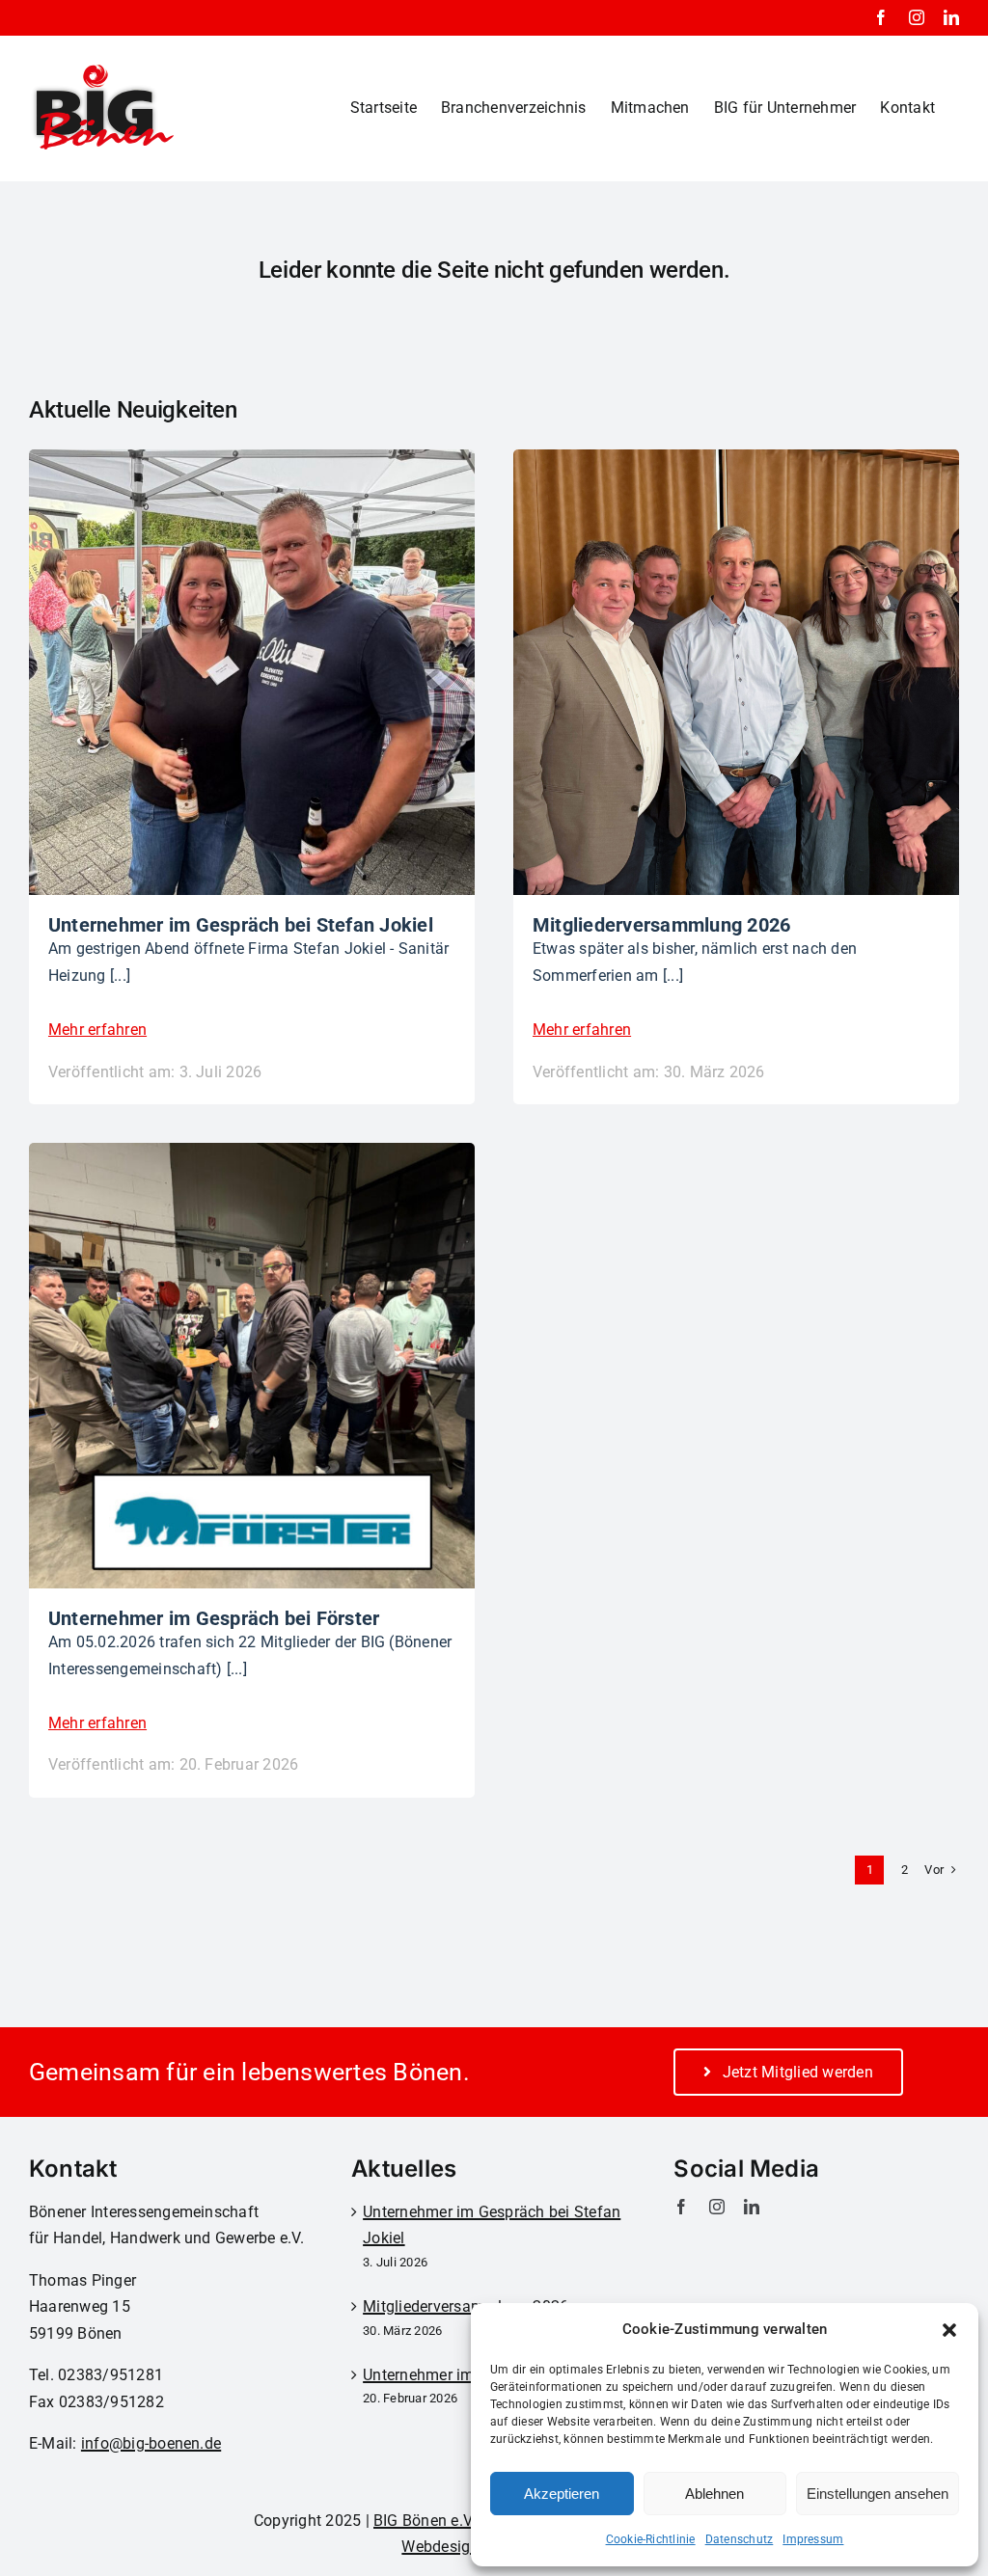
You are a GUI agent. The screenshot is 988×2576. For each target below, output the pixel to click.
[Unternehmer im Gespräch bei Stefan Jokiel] (252, 462)
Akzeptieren (562, 2494)
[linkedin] (752, 2207)
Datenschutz (740, 2539)
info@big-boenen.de (151, 2443)
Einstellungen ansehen (878, 2494)
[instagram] (717, 2207)
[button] (949, 2330)
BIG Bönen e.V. (424, 2521)
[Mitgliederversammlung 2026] (736, 462)
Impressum (813, 2539)
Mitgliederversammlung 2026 (466, 2306)
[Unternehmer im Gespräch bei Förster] (252, 1156)
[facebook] (681, 2207)
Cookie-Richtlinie (651, 2539)
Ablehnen (714, 2494)
